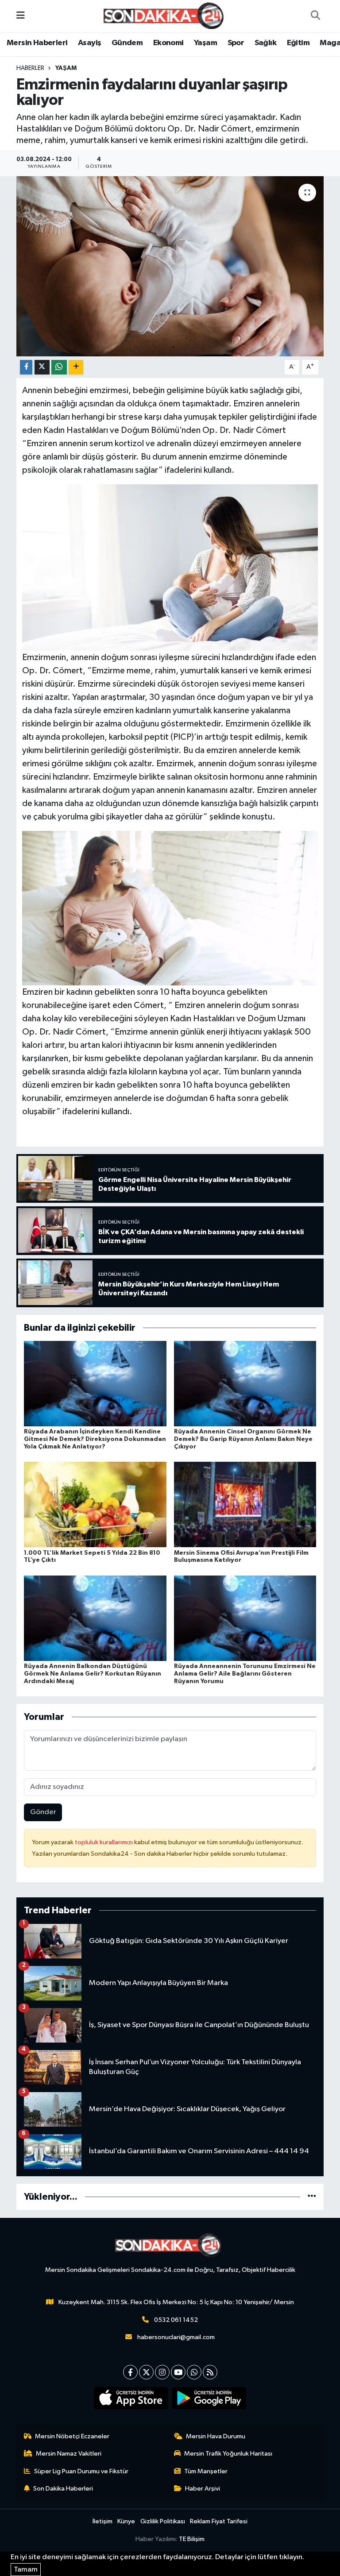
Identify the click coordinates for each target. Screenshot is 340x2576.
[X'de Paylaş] (42, 367)
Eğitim (298, 43)
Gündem (127, 43)
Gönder (43, 1812)
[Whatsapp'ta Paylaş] (59, 367)
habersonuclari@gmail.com (176, 2337)
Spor (236, 43)
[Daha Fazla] (76, 367)
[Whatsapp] (194, 2372)
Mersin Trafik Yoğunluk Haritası (228, 2454)
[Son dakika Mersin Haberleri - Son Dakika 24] (166, 16)
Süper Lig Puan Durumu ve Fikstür (81, 2471)
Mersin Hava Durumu (216, 2436)
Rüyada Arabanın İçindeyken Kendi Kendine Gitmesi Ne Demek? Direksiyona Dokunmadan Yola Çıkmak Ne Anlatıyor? (95, 1439)
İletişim (102, 2521)
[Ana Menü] (21, 16)
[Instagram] (162, 2372)
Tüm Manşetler (206, 2471)
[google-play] (209, 2398)
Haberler (30, 68)
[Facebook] (130, 2372)
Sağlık (265, 43)
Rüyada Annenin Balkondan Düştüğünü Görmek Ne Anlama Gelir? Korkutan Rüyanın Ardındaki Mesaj (93, 1674)
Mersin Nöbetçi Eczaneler (72, 2436)
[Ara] (315, 16)
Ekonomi (168, 43)
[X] (146, 2372)
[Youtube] (178, 2372)
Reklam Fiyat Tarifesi (219, 2521)
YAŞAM (66, 68)
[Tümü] (312, 2197)
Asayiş (89, 43)
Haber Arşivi (203, 2489)
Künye (126, 2521)
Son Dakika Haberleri (63, 2489)
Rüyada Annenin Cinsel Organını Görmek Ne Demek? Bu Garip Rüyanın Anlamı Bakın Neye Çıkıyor (243, 1439)
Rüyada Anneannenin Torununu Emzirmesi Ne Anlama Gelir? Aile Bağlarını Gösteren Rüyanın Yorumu (245, 1674)
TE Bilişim (192, 2539)
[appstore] (131, 2398)
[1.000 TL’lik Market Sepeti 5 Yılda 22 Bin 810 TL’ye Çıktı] (95, 1504)
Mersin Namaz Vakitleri (69, 2454)
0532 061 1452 (176, 2320)
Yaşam (205, 43)
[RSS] (210, 2372)
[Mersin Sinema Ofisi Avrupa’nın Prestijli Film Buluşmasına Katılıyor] (245, 1504)
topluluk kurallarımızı (104, 1842)
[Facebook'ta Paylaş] (26, 367)
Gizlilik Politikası (163, 2521)
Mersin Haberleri (37, 43)
